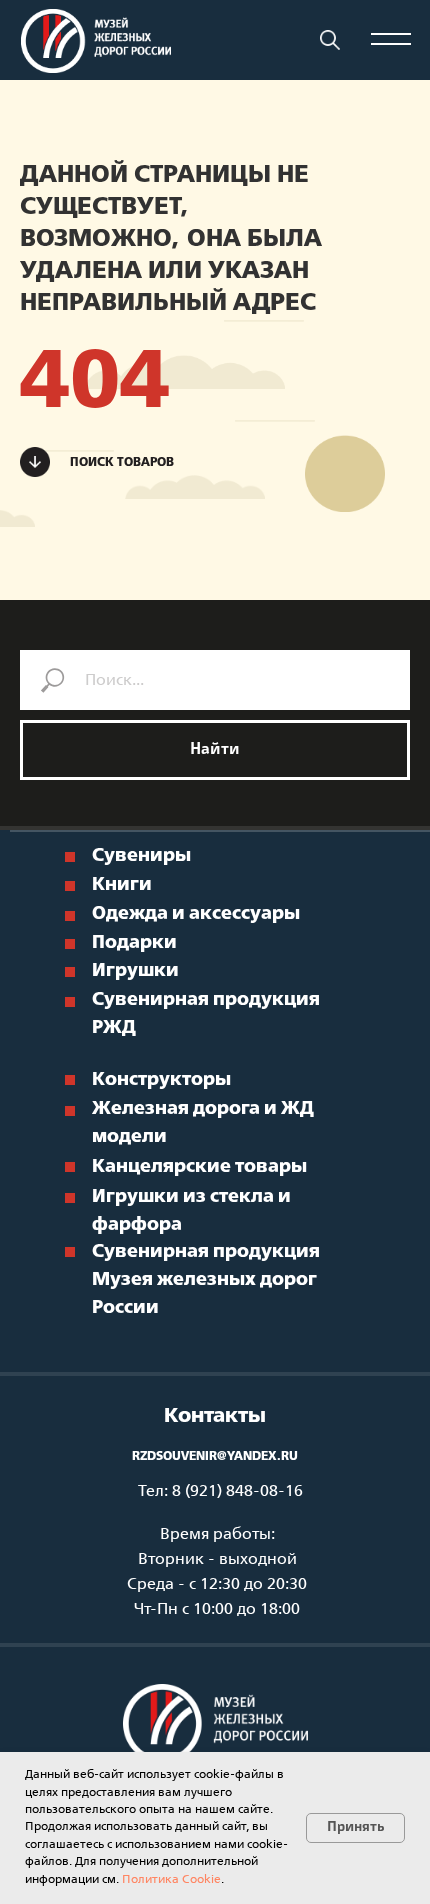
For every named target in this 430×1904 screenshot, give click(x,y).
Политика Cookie (171, 1880)
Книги (122, 885)
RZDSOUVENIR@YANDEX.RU (215, 1457)
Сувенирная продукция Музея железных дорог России (206, 1280)
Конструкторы (161, 1080)
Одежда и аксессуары (196, 914)
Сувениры (141, 856)
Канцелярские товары (199, 1167)
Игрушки (135, 971)
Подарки (134, 943)
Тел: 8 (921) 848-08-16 (220, 1491)
